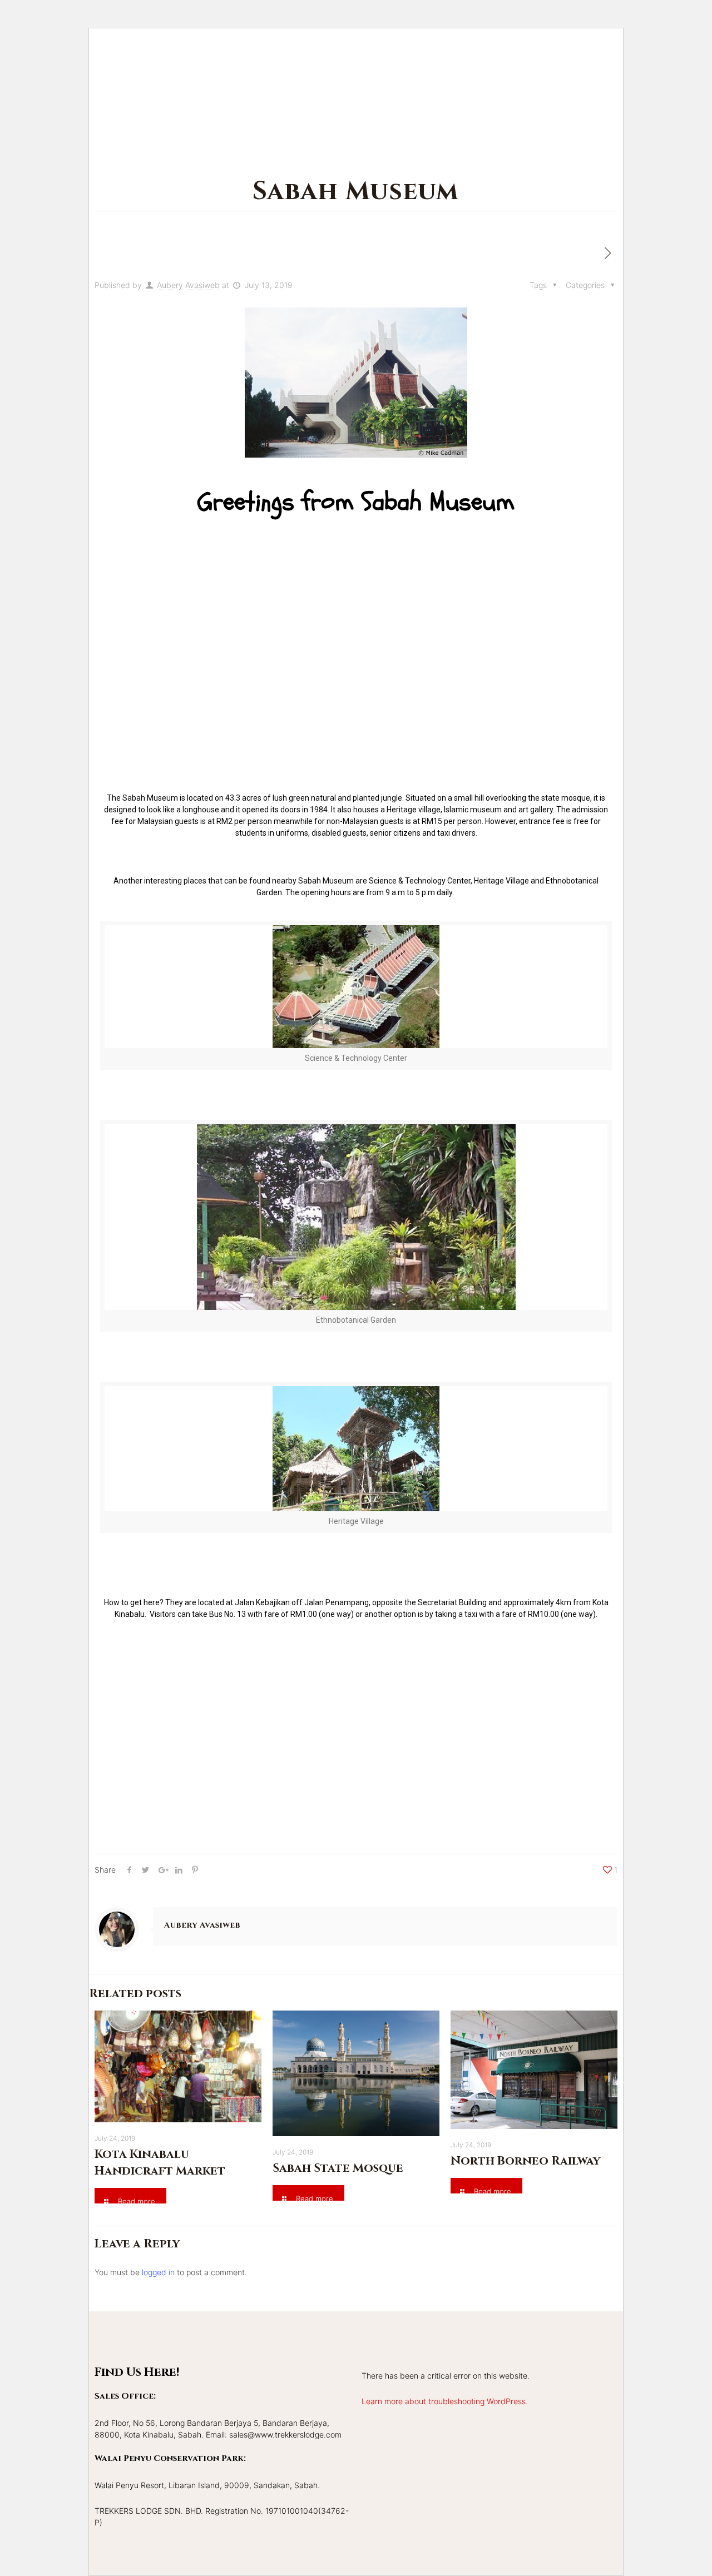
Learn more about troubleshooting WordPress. (445, 2401)
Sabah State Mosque (338, 2168)
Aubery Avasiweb (188, 285)
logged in (158, 2272)
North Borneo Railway (525, 2161)
